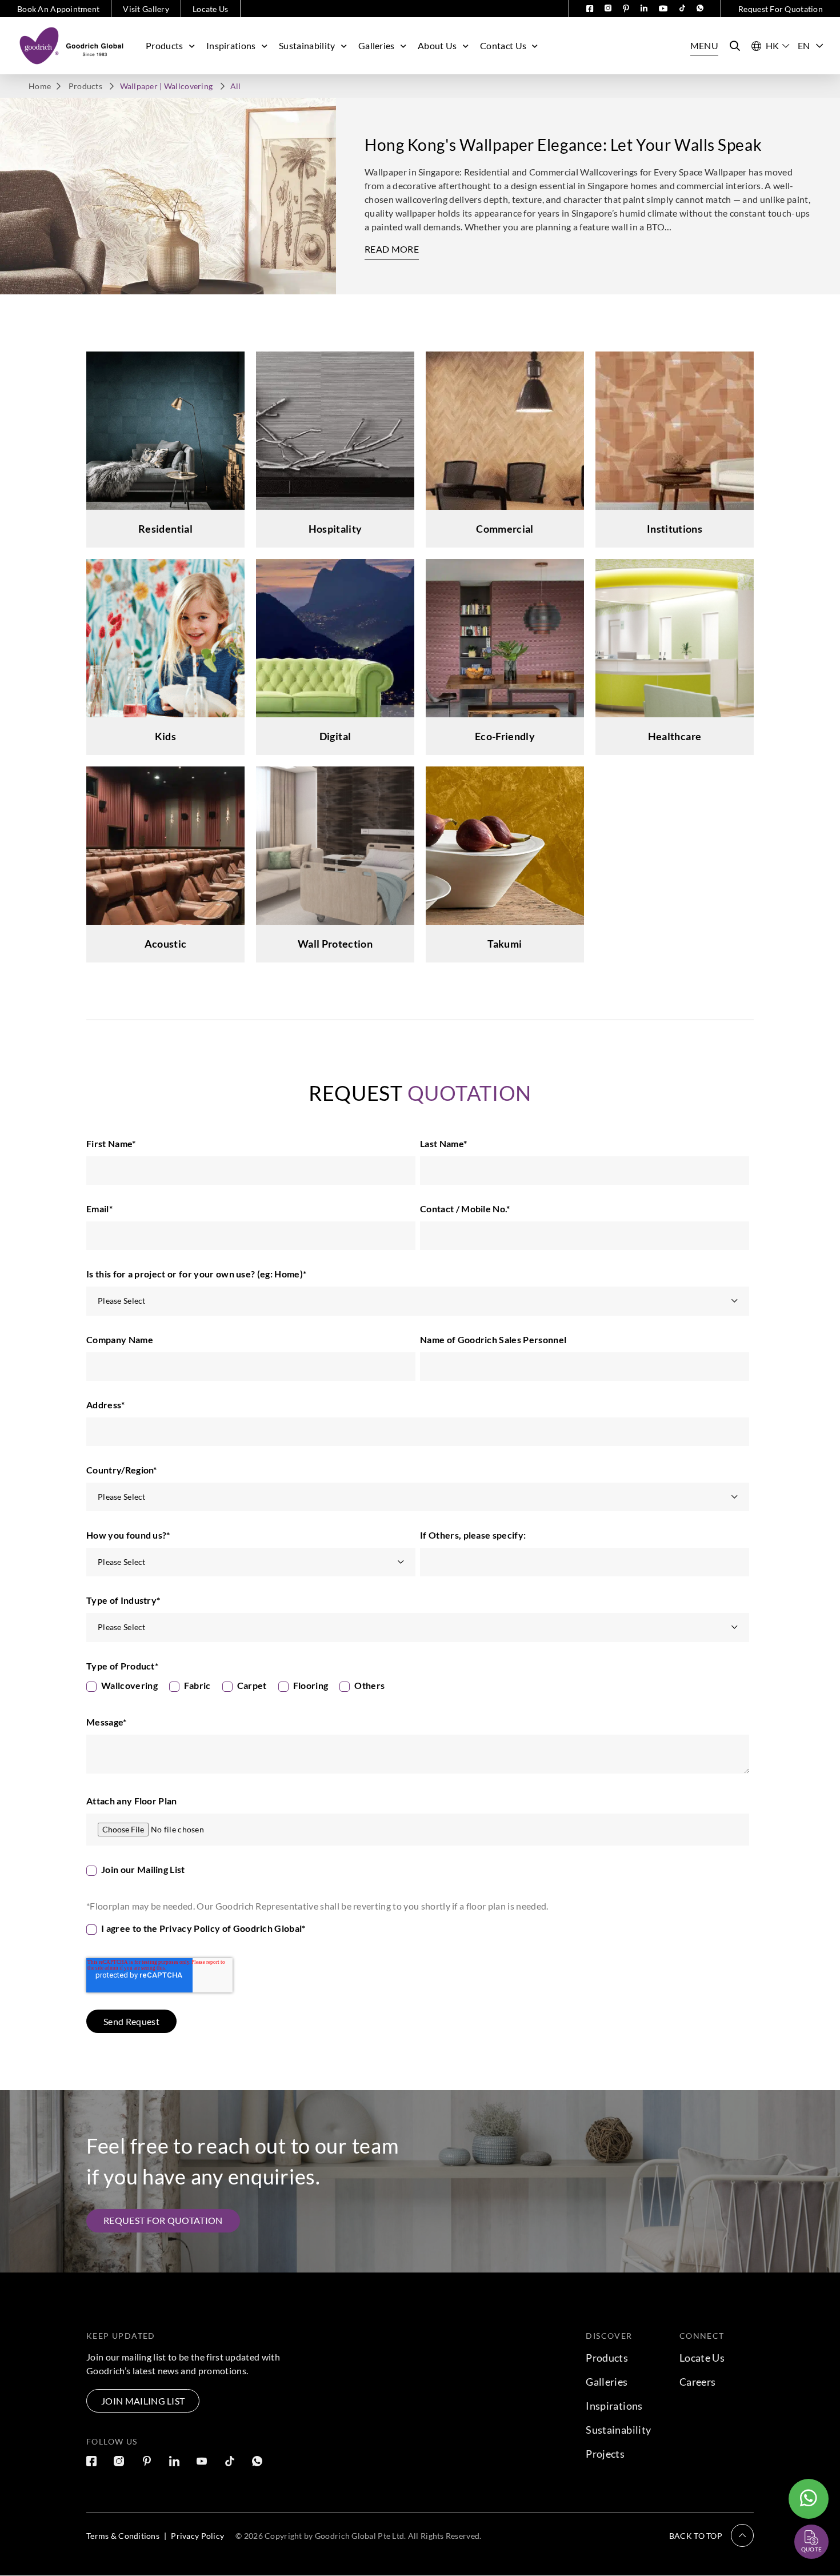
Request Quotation (801, 2514)
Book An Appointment (58, 9)
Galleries (377, 45)
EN (804, 45)
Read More (392, 249)
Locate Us (211, 9)
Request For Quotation (781, 9)
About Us (437, 45)
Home (40, 86)
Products (165, 45)
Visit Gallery (146, 9)
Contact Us (503, 45)
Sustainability (307, 45)
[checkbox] (418, 1688)
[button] (711, 2535)
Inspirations (231, 45)
